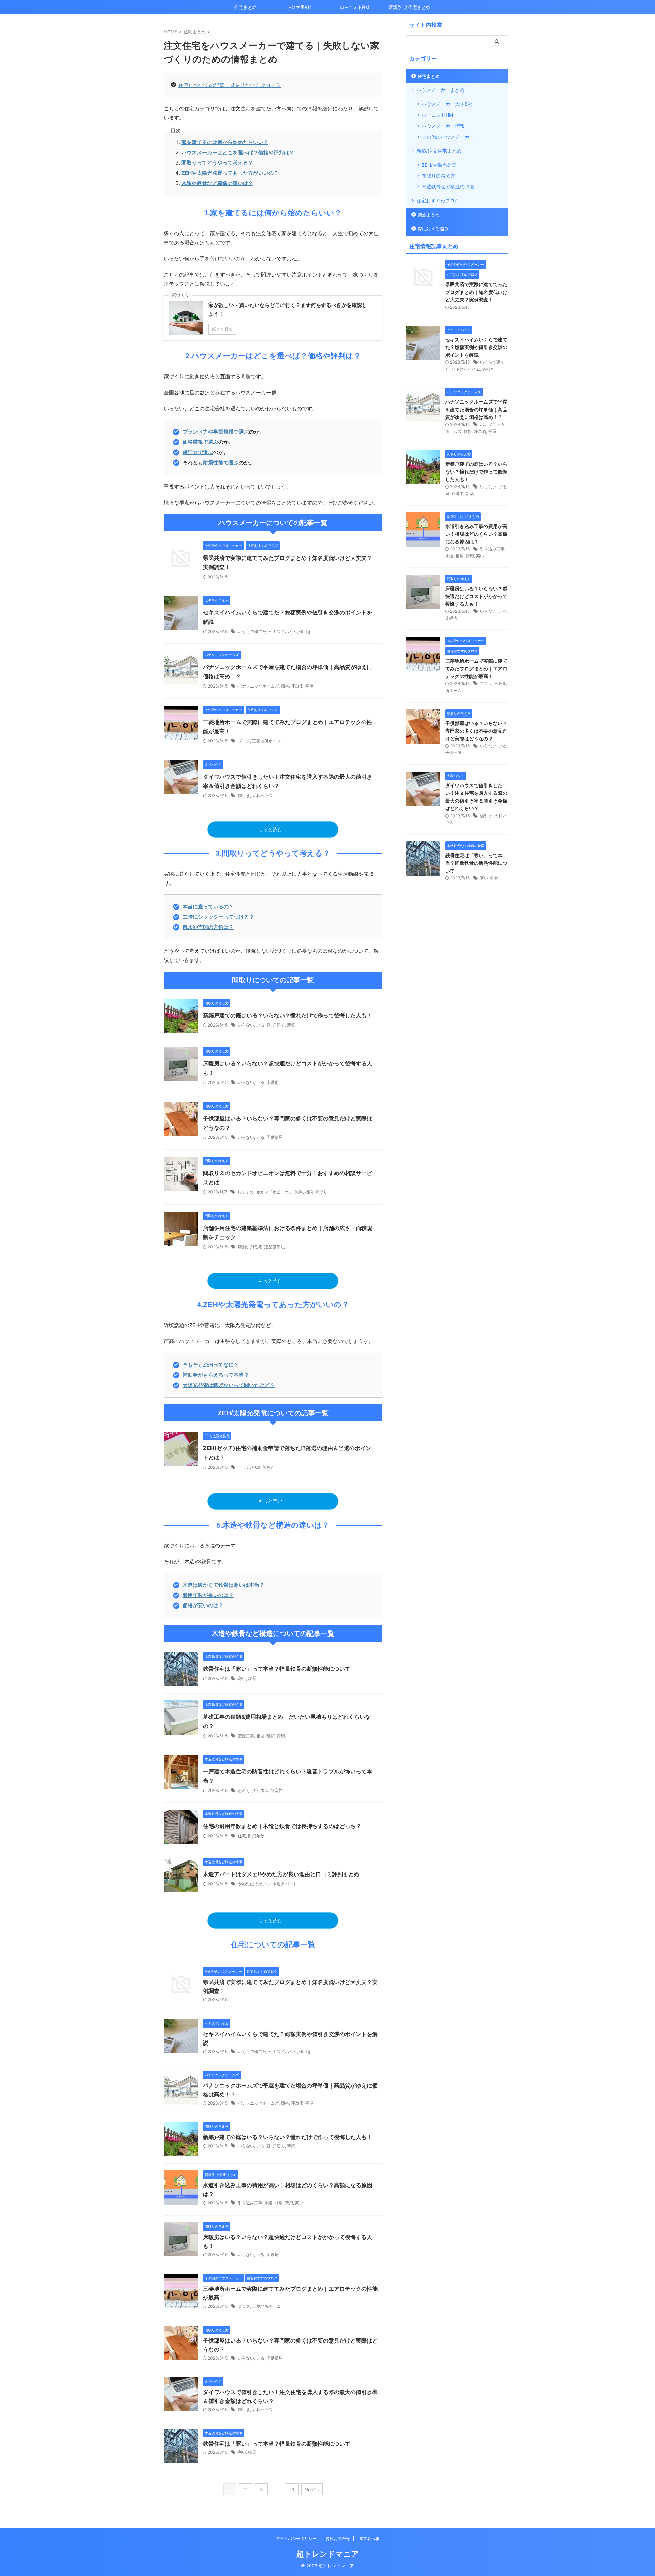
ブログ (244, 741)
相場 (260, 1736)
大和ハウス (262, 796)
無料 (299, 1192)
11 (292, 2489)
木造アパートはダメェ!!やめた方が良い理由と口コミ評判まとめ (281, 1874)
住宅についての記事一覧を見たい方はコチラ (230, 85)
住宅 (242, 1836)
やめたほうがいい (254, 1884)
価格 (285, 686)
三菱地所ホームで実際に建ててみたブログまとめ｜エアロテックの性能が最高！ (476, 668)
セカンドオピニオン (274, 1192)
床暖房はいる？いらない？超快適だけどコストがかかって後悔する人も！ (476, 596)
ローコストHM (355, 7)
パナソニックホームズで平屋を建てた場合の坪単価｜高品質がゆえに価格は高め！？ (476, 409)
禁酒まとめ (429, 215)
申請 (256, 1467)
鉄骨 (252, 1678)
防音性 (277, 1790)
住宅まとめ (245, 7)
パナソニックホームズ (258, 686)
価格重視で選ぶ (200, 442)
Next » (312, 2489)
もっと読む (270, 830)
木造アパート (285, 1884)
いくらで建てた (252, 631)
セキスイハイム (283, 631)
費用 (281, 1736)
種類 (271, 1736)
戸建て (279, 1025)
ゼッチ (244, 1467)
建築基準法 (275, 1247)
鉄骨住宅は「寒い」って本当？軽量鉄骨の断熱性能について (277, 1669)
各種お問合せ (338, 2539)
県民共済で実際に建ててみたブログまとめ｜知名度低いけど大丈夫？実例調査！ (476, 292)
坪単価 (297, 686)
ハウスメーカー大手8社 (447, 104)
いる (260, 1025)
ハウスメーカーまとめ (440, 90)
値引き (305, 631)
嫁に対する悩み (433, 229)
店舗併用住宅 (250, 1247)
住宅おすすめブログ (438, 201)
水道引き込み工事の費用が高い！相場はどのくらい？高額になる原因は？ (476, 534)
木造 (264, 1790)
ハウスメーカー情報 (443, 126)
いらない (246, 1025)
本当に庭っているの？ (208, 907)
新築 (291, 1025)
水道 (268, 2203)
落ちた (268, 1467)
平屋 (309, 686)
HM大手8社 (300, 7)
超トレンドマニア (328, 2554)
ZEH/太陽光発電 (439, 165)
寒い (242, 1678)
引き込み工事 (250, 2203)
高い (299, 2203)
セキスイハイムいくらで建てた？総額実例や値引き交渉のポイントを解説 (476, 347)
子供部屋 (275, 1137)
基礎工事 (246, 1736)
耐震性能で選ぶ (221, 462)
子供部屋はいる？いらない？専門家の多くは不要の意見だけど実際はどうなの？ (476, 731)
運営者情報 (369, 2539)
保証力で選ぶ (198, 452)
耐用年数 (256, 1836)
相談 (309, 1192)
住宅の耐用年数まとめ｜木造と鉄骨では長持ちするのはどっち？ (282, 1826)
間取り (321, 1192)
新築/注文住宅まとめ (409, 7)
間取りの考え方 (438, 176)
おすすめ (246, 1192)
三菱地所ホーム (266, 741)
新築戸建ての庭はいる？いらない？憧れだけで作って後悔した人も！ (288, 1015)
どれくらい (248, 1790)
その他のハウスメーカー (448, 137)
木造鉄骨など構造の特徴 (448, 187)
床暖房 (273, 1082)
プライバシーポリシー (296, 2539)
